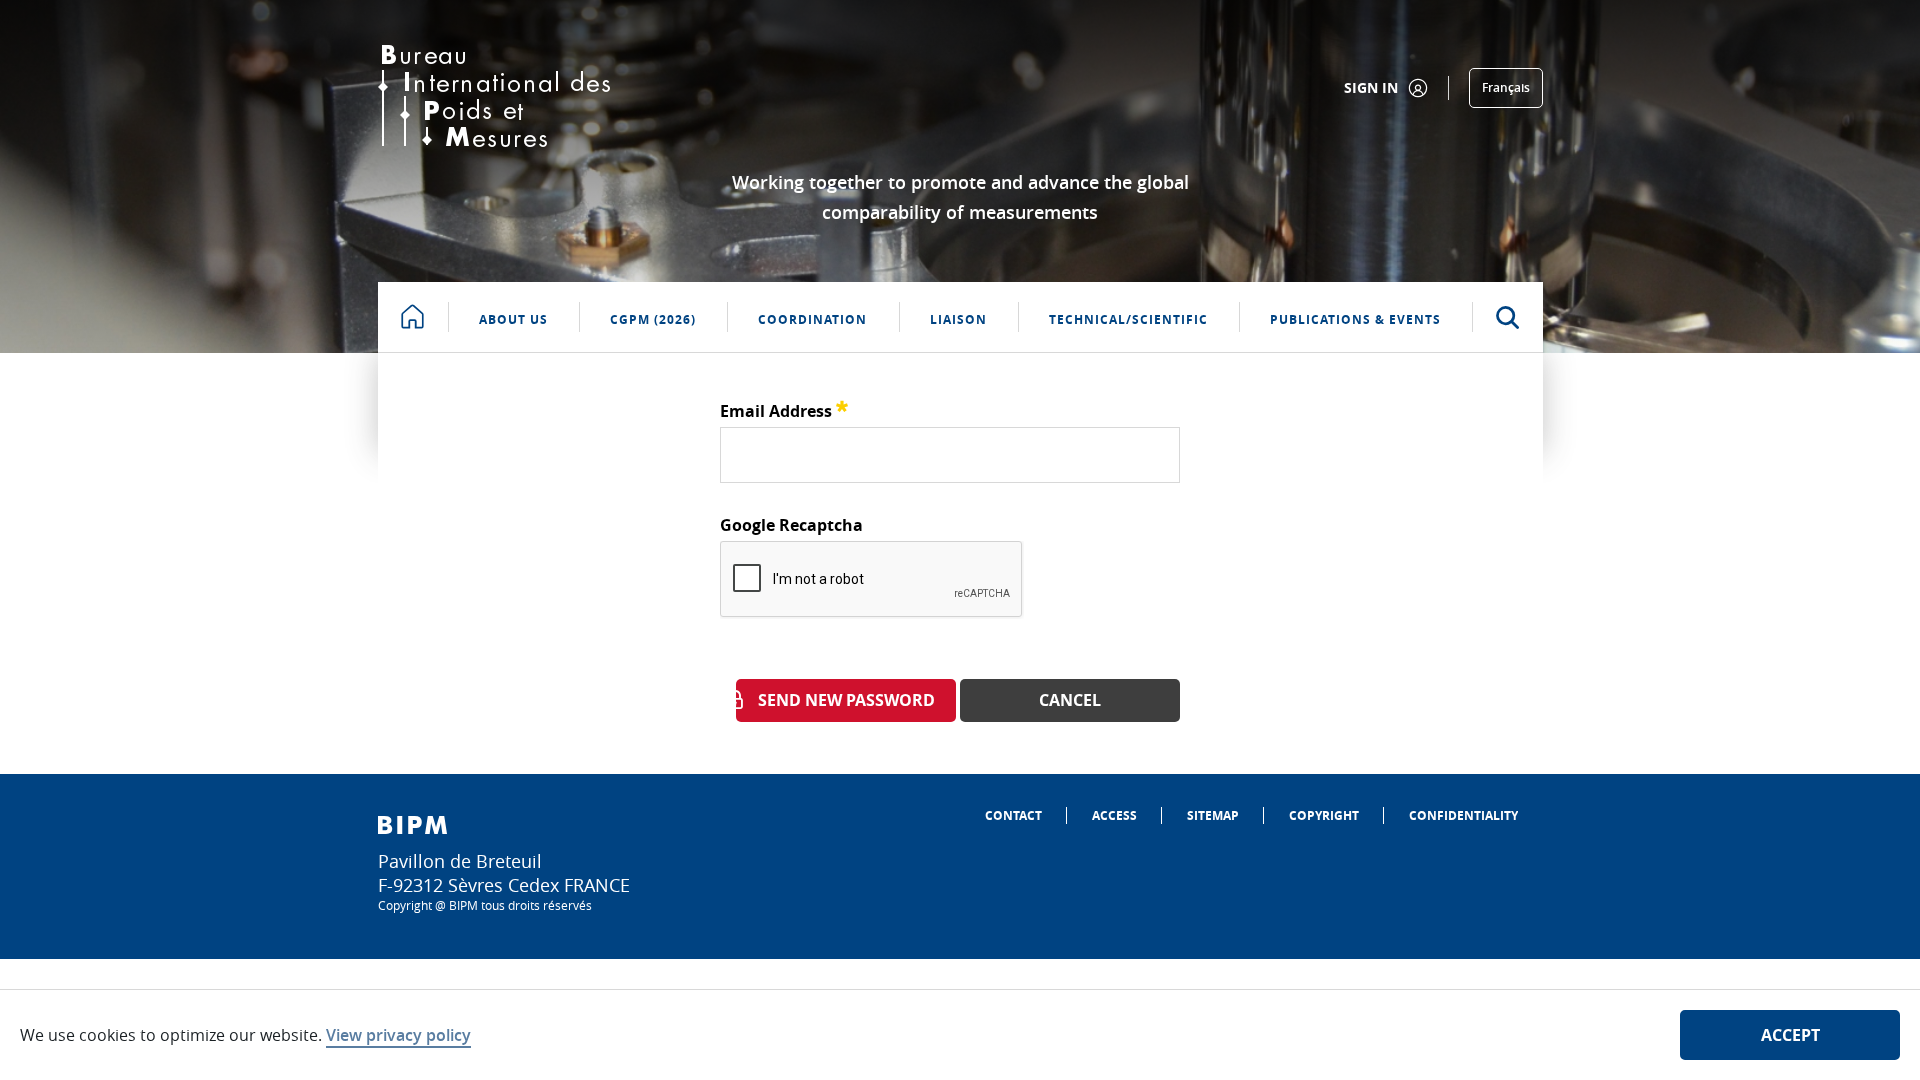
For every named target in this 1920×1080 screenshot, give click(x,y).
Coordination (812, 319)
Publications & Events (1355, 319)
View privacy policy (398, 1035)
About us (513, 319)
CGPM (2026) (653, 319)
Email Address (784, 408)
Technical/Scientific (1128, 319)
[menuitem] (1013, 815)
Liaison (958, 319)
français (1506, 87)
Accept (1790, 1035)
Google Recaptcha (791, 525)
